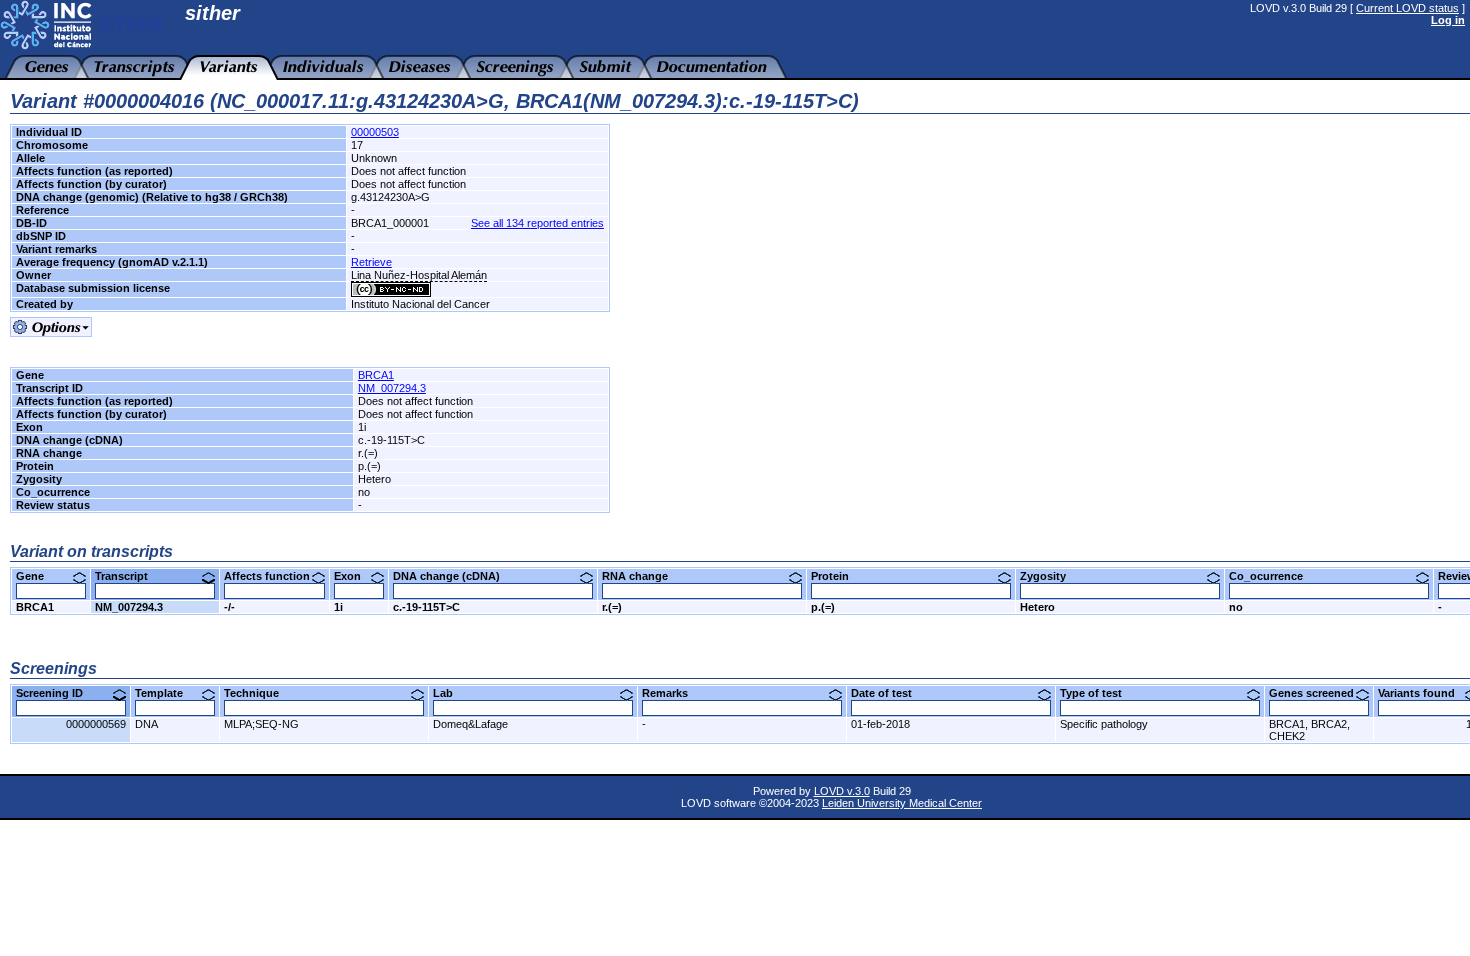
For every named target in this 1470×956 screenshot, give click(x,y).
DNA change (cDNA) (454, 576)
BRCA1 (376, 375)
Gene (37, 576)
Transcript (129, 576)
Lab (450, 693)
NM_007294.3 (392, 388)
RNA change (642, 576)
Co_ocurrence (1273, 576)
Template (166, 693)
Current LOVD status (1407, 8)
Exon (355, 576)
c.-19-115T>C (426, 607)
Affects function (274, 576)
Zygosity (1050, 576)
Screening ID (57, 693)
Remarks (672, 693)
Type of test (1098, 693)
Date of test (889, 693)
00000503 (375, 132)
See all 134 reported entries (537, 223)
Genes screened (1319, 693)
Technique (259, 693)
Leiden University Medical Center (902, 803)
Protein (837, 576)
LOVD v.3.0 (842, 791)
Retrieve (371, 262)
